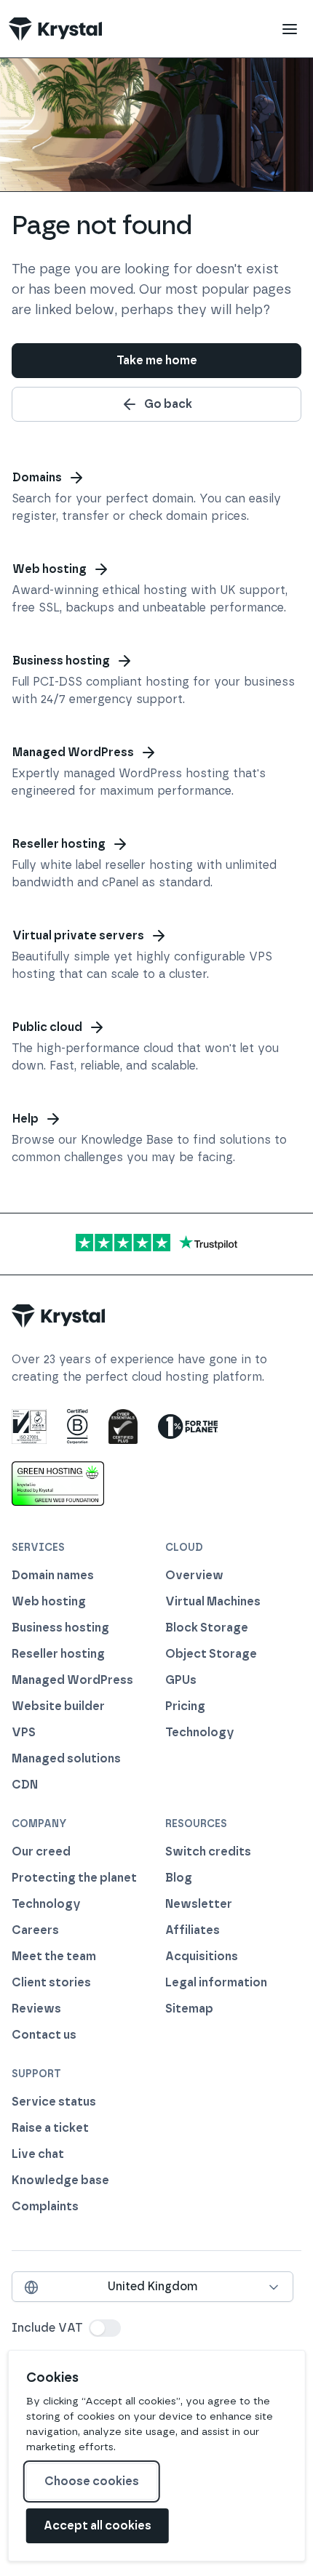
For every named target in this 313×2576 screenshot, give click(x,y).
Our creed (41, 1851)
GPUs (181, 1680)
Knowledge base (60, 2180)
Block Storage (207, 1628)
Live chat (38, 2154)
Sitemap (189, 2009)
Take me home (157, 360)
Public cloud (47, 1027)
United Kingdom (152, 2286)
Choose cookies (92, 2481)
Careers (35, 1930)
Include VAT (47, 2328)
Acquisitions (202, 1956)
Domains (37, 477)
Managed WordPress (73, 752)
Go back (168, 404)
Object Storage (211, 1654)
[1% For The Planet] (188, 1427)
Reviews (36, 2009)
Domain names (53, 1575)
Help (25, 1119)
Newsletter (199, 1904)
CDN (25, 1785)
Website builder (58, 1706)
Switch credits (208, 1851)
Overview (194, 1575)
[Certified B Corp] (78, 1427)
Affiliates (193, 1930)
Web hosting (49, 569)
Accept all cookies (98, 2525)
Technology (200, 1732)
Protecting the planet (74, 1878)
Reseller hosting (59, 844)
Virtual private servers (78, 935)
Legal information (216, 1982)
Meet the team (54, 1956)
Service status (54, 2102)
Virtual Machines (213, 1601)
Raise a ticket (50, 2128)
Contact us (44, 2035)
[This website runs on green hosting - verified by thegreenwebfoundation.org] (58, 1483)
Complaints (45, 2206)
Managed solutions (66, 1758)
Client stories (51, 1982)
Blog (179, 1878)
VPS (24, 1732)
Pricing (185, 1706)
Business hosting (61, 661)
